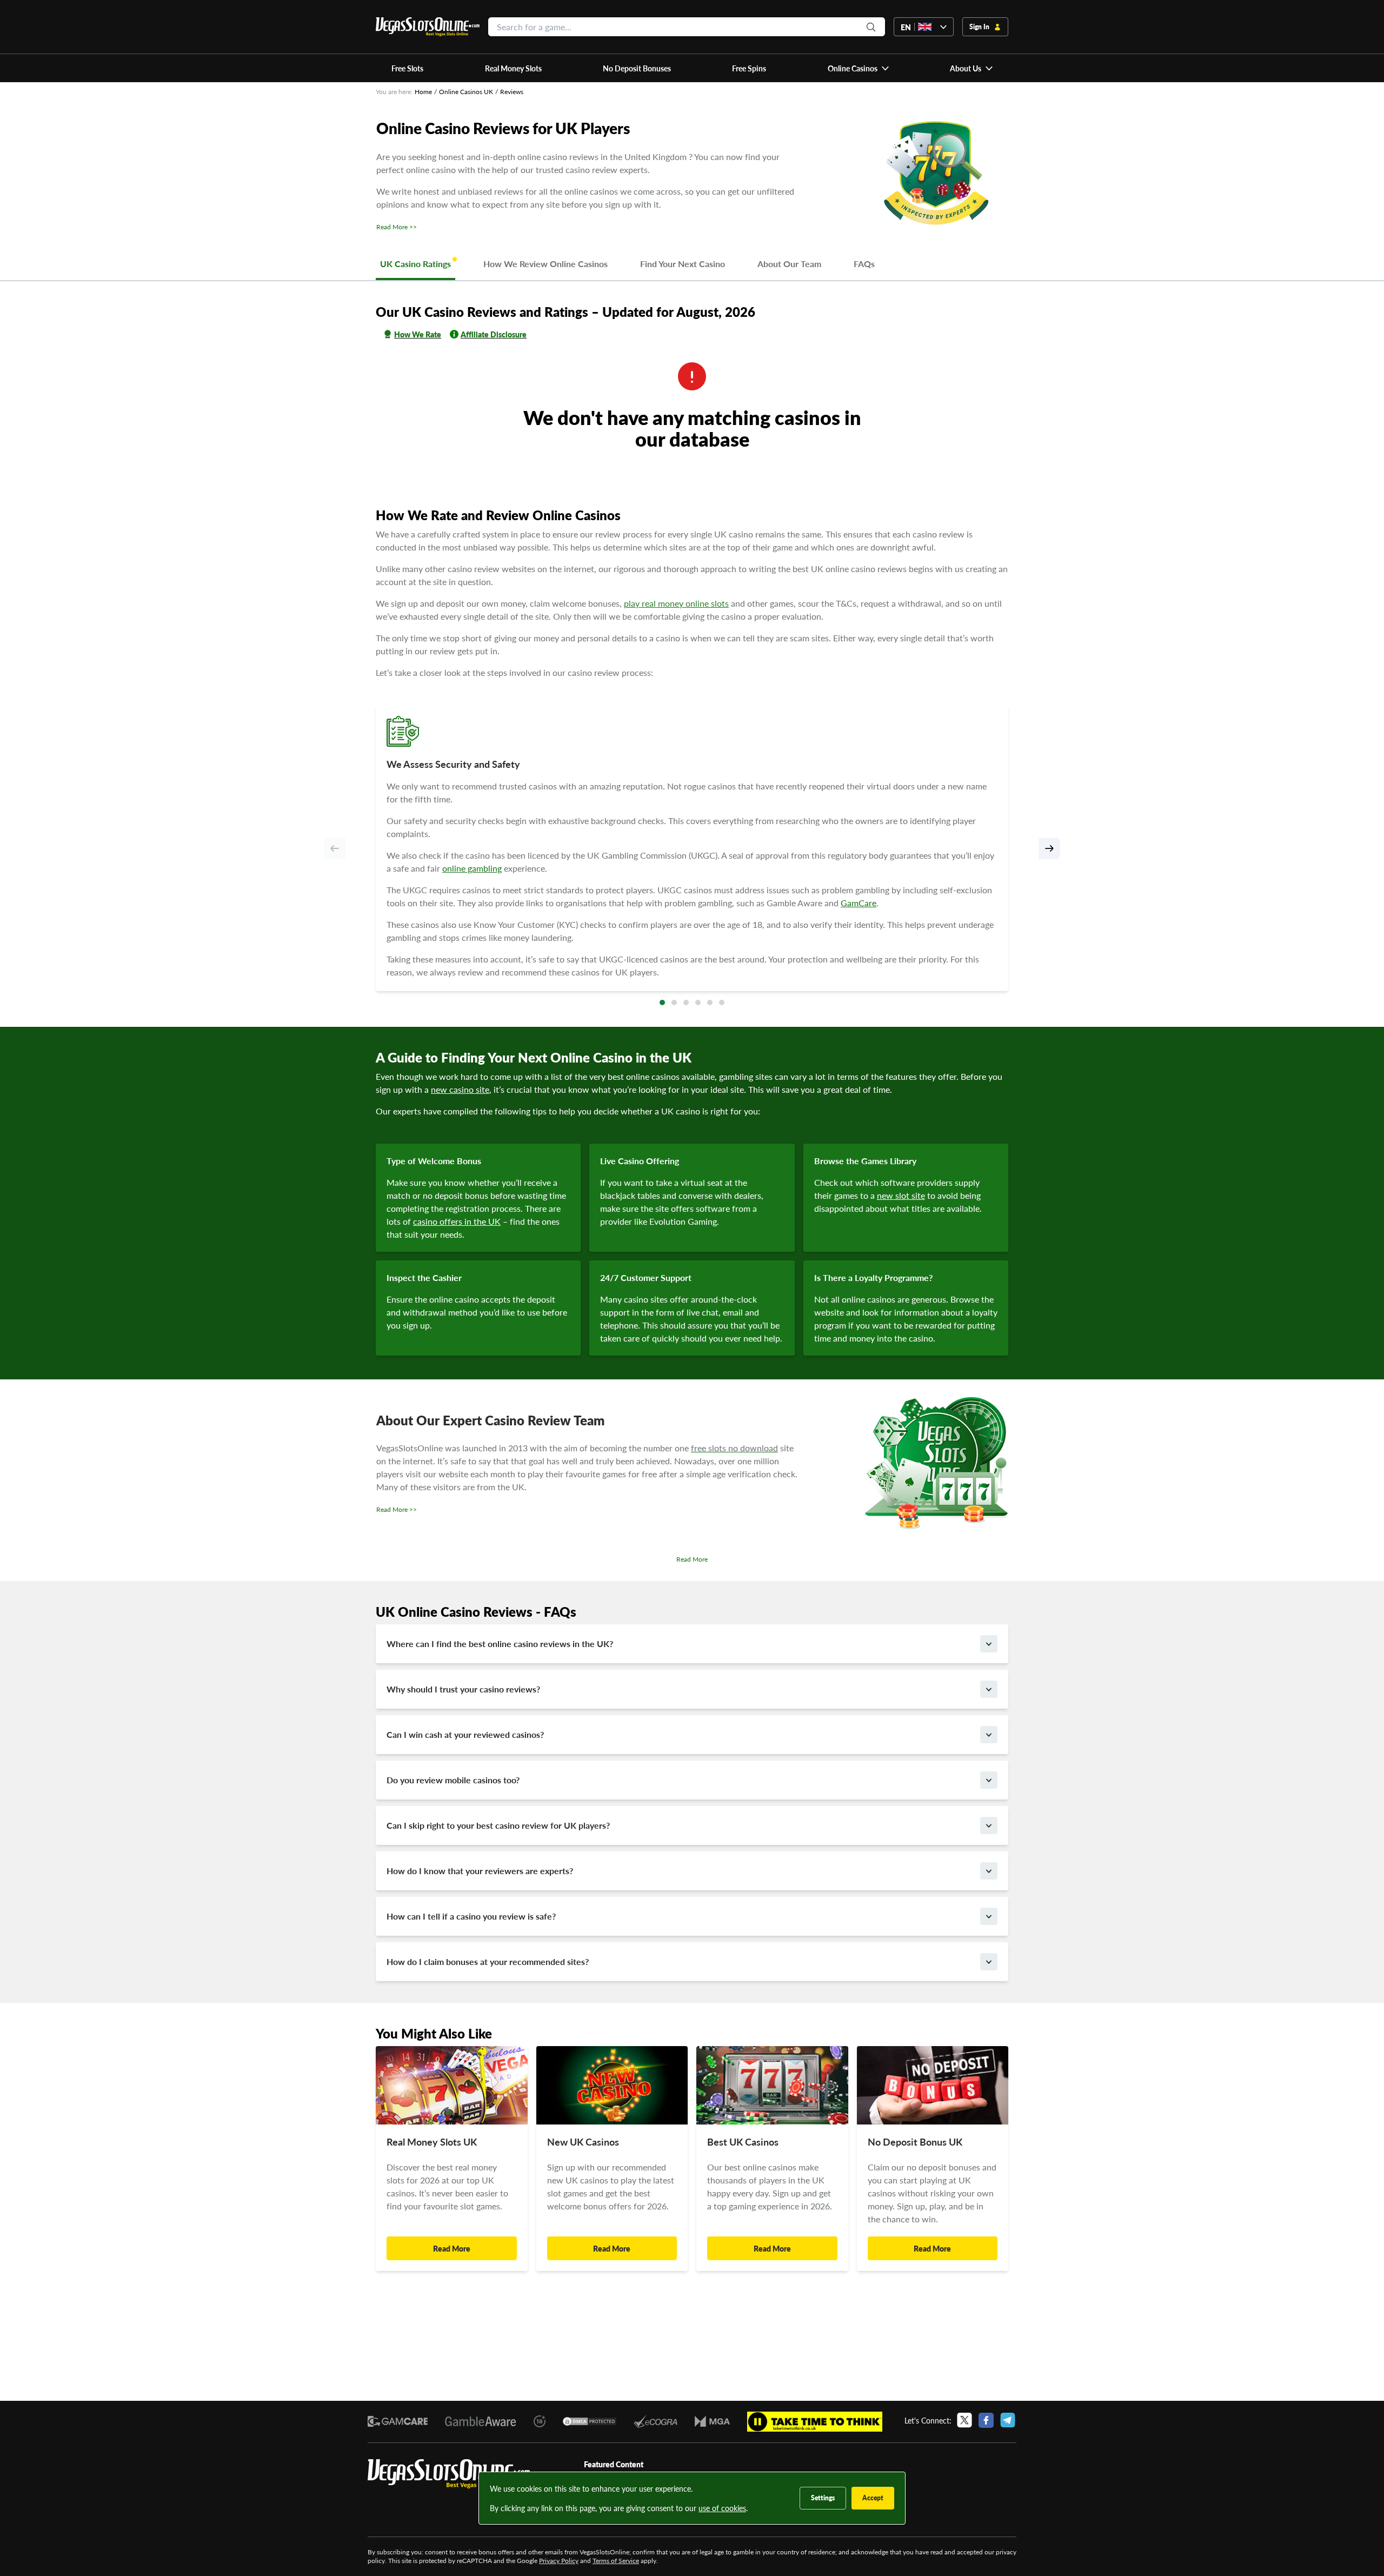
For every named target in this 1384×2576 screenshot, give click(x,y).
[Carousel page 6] (722, 1002)
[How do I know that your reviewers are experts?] (989, 1871)
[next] (1049, 848)
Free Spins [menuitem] (749, 68)
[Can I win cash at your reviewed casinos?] (989, 1735)
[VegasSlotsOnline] (449, 2474)
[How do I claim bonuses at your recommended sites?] (989, 1962)
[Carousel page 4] (698, 1002)
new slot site (901, 1195)
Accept (873, 2498)
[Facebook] (986, 2420)
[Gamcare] (398, 2421)
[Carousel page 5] (710, 1002)
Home (423, 92)
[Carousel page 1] (662, 1002)
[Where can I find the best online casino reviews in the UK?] (989, 1644)
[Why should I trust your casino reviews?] (989, 1689)
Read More (692, 1559)
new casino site (460, 1089)
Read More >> (397, 227)
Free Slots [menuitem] (407, 68)
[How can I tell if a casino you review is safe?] (989, 1916)
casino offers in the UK (457, 1221)
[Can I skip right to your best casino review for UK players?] (989, 1825)
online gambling (472, 868)
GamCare (859, 903)
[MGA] (712, 2422)
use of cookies (722, 2508)
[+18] (540, 2421)
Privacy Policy (559, 2561)
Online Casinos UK (466, 92)
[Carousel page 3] (686, 1002)
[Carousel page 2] (674, 1002)
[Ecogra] (655, 2421)
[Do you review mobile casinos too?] (989, 1780)
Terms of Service (616, 2561)
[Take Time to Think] (815, 2422)
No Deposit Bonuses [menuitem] (637, 68)
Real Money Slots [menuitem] (513, 68)
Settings (823, 2498)
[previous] (335, 848)
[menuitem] (858, 68)
